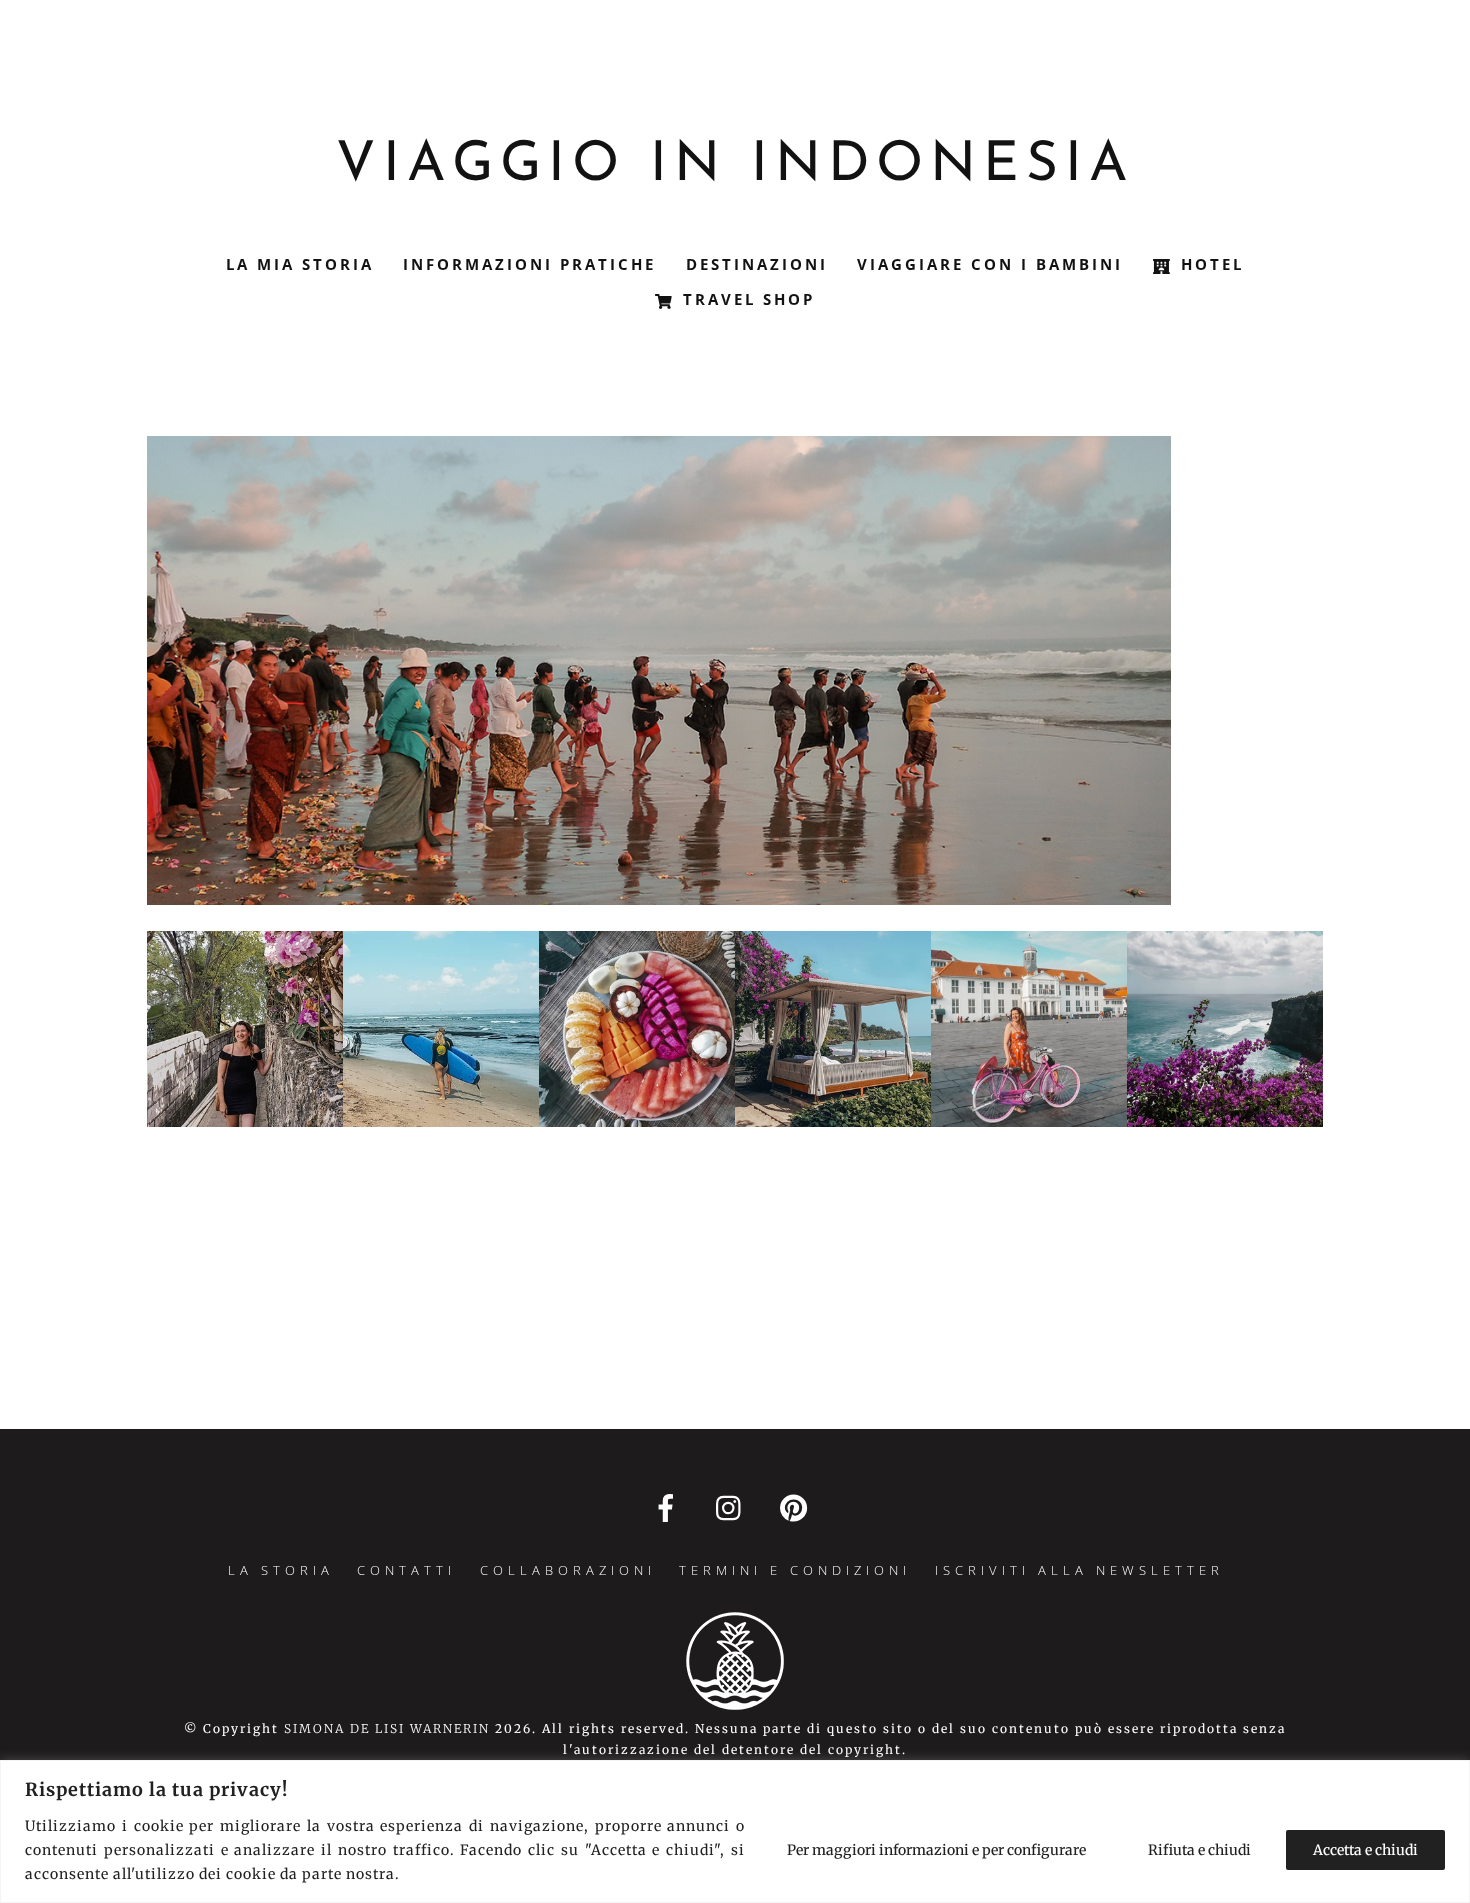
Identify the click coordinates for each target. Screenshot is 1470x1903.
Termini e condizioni (795, 1570)
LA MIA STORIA (300, 264)
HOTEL (1209, 264)
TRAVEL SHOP (745, 299)
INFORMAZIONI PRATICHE (529, 264)
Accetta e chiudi (1365, 1850)
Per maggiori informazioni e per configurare (936, 1850)
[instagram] (733, 1508)
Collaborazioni (568, 1570)
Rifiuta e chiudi (1199, 1850)
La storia (281, 1570)
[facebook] (669, 1508)
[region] (735, 1831)
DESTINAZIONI (757, 264)
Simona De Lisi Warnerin (387, 1728)
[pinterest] (797, 1508)
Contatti (406, 1570)
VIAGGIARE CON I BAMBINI (990, 264)
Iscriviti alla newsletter (1079, 1570)
